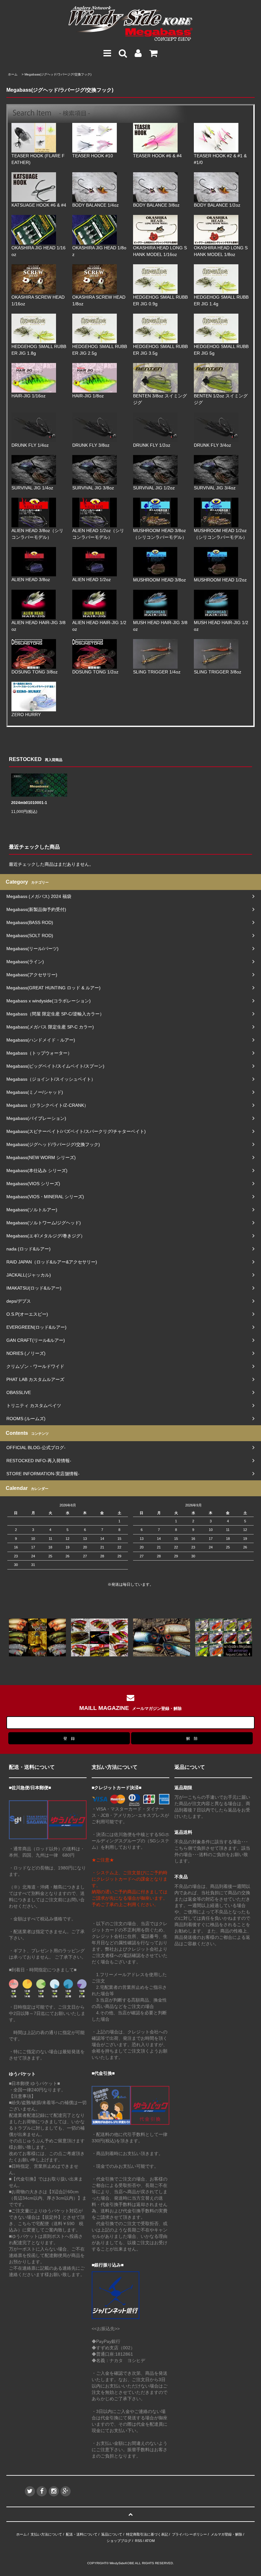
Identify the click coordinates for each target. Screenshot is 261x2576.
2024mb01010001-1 (29, 803)
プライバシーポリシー (189, 2534)
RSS (138, 2541)
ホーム (13, 74)
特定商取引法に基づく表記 (147, 2534)
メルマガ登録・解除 (226, 2534)
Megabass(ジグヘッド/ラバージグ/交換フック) (58, 74)
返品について (112, 2534)
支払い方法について (46, 2534)
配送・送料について (82, 2534)
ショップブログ (119, 2541)
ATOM (150, 2541)
